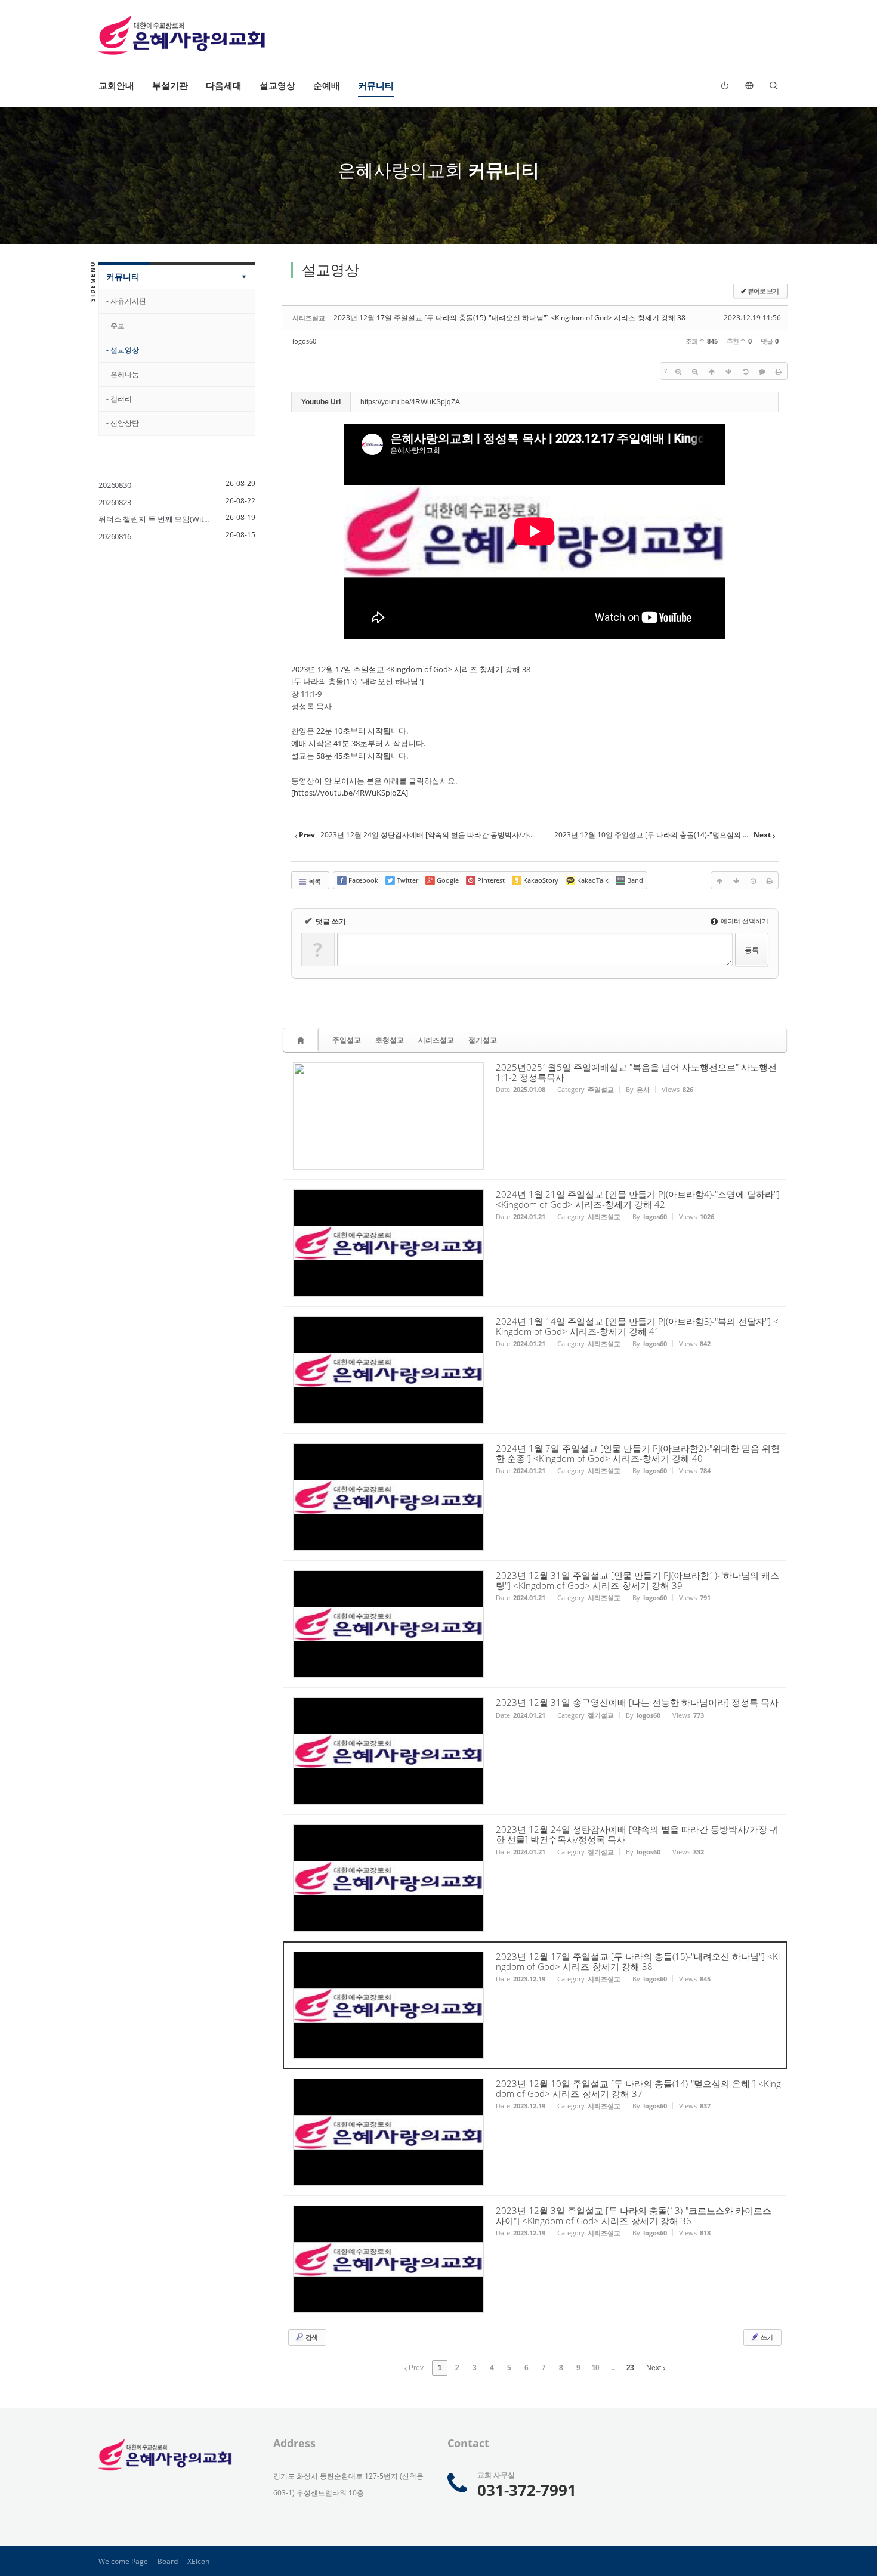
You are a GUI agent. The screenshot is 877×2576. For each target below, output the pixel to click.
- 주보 (115, 325)
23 (630, 2368)
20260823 (115, 502)
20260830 (115, 485)
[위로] (712, 371)
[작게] (695, 371)
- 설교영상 (123, 350)
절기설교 (483, 1040)
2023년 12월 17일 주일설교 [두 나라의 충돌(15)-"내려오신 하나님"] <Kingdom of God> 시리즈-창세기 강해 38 (509, 318)
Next (654, 2368)
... (613, 2368)
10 (595, 2368)
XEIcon (198, 2561)
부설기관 (170, 85)
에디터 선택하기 (744, 921)
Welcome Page (123, 2561)
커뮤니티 (376, 85)
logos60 (304, 341)
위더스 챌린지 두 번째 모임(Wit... (154, 519)
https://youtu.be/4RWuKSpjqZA (350, 793)
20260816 (115, 536)
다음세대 (224, 85)
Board (168, 2561)
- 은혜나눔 (123, 374)
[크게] (678, 371)
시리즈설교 (436, 1040)
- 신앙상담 (123, 423)
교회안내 (116, 85)
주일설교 (347, 1040)
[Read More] (535, 1116)
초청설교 (390, 1040)
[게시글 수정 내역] (745, 371)
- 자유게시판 (126, 301)
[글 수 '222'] (302, 1040)
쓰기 (766, 2337)
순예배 (327, 85)
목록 (314, 881)
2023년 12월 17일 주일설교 (338, 669)
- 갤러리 (119, 399)
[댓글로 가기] (762, 371)
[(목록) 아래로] (728, 371)
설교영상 (277, 85)
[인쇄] (779, 371)
